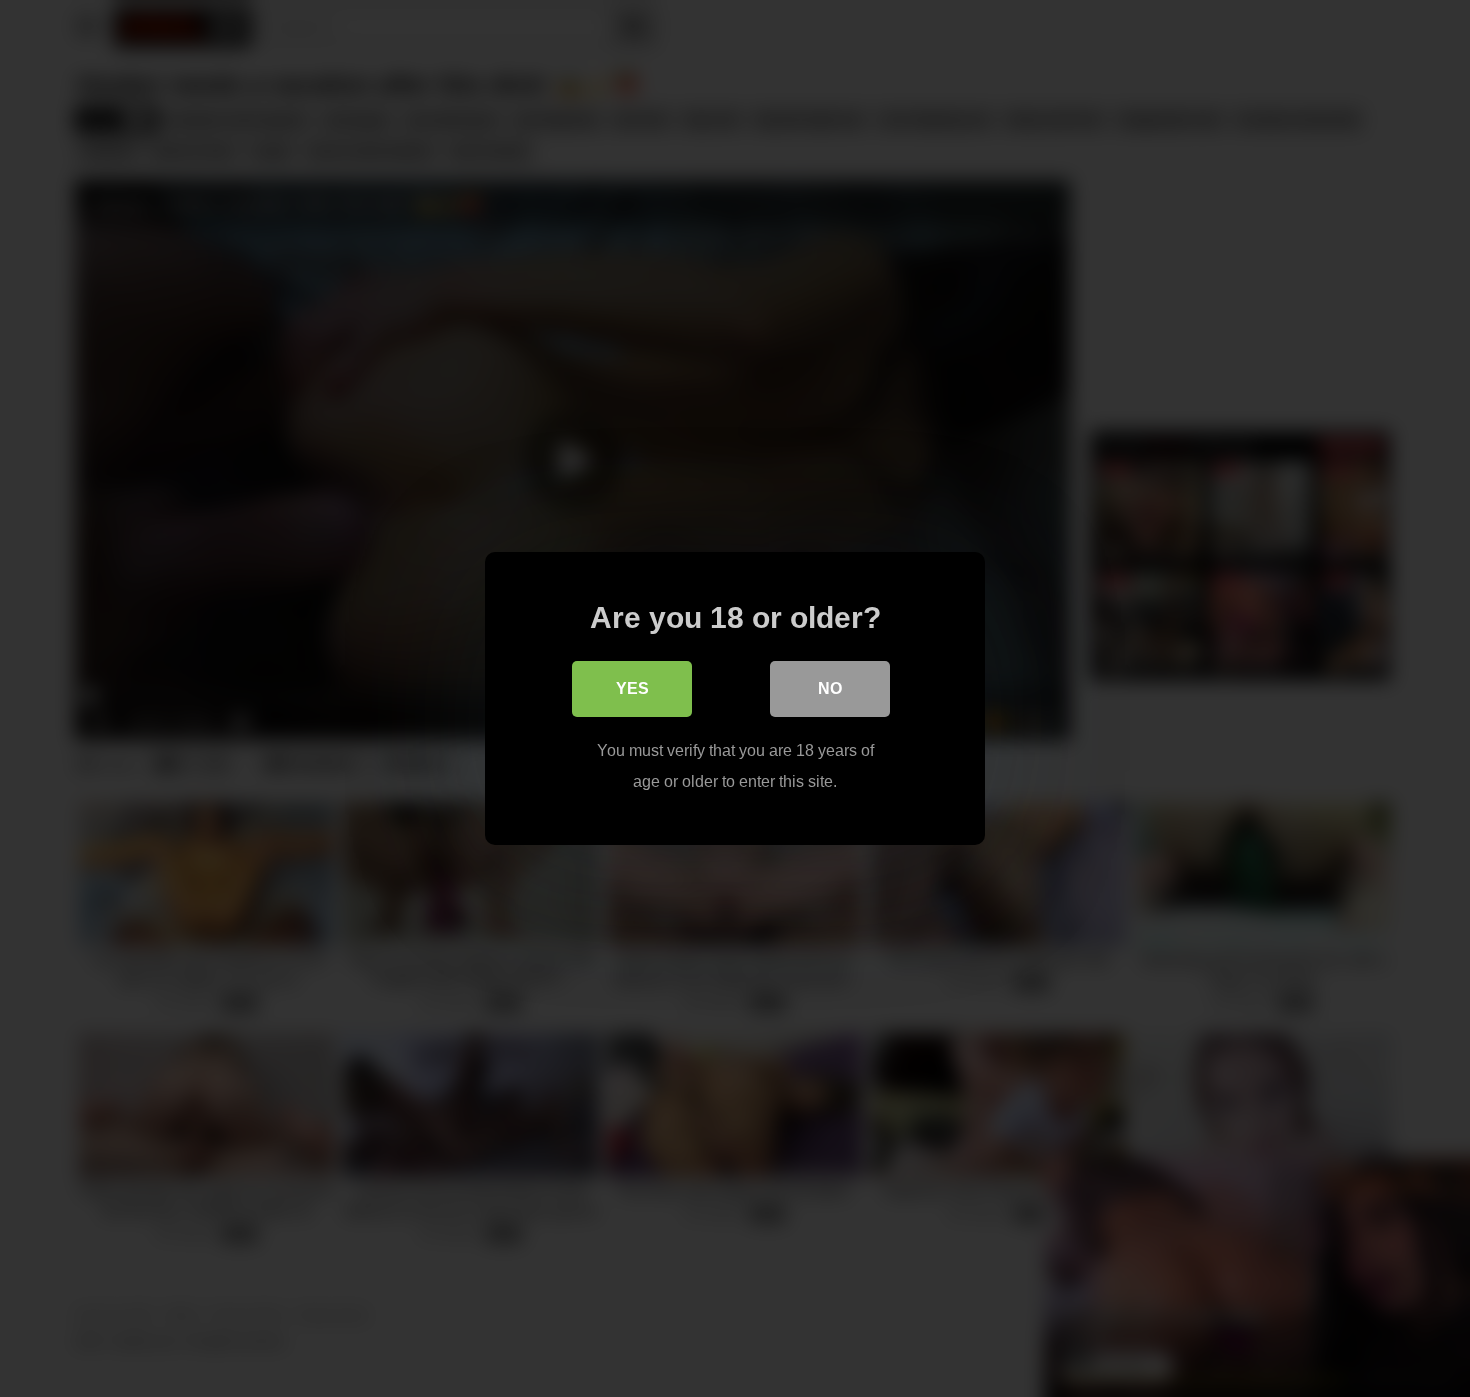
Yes (632, 688)
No (830, 688)
